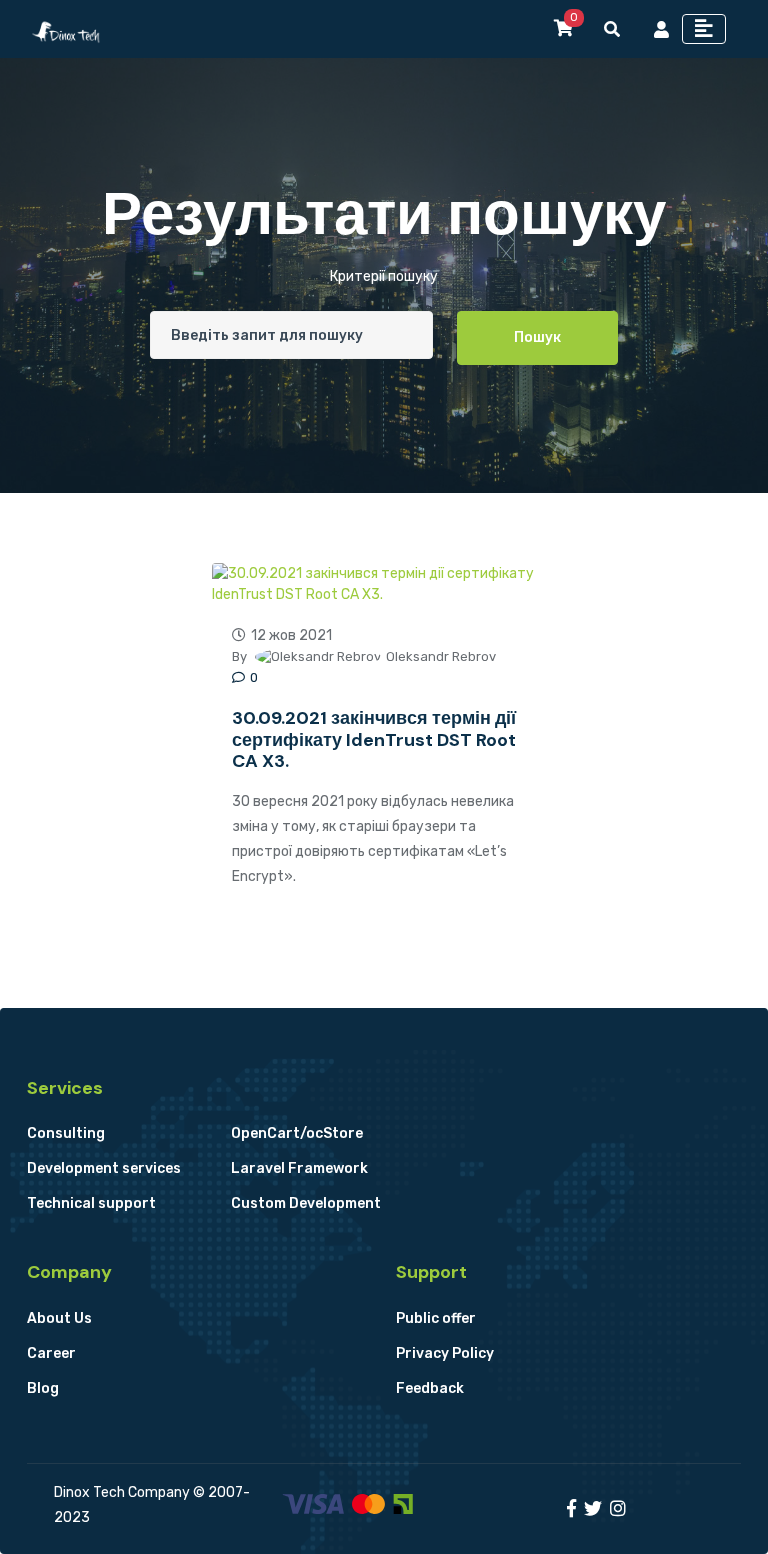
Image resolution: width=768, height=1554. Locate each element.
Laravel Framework (299, 1168)
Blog (43, 1388)
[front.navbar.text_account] (661, 29)
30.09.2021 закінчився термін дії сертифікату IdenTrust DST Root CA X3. (374, 739)
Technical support (91, 1203)
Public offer (436, 1318)
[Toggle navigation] (704, 29)
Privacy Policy (445, 1353)
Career (51, 1353)
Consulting (66, 1133)
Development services (104, 1168)
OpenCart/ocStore (297, 1133)
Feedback (430, 1388)
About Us (59, 1318)
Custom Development (306, 1203)
